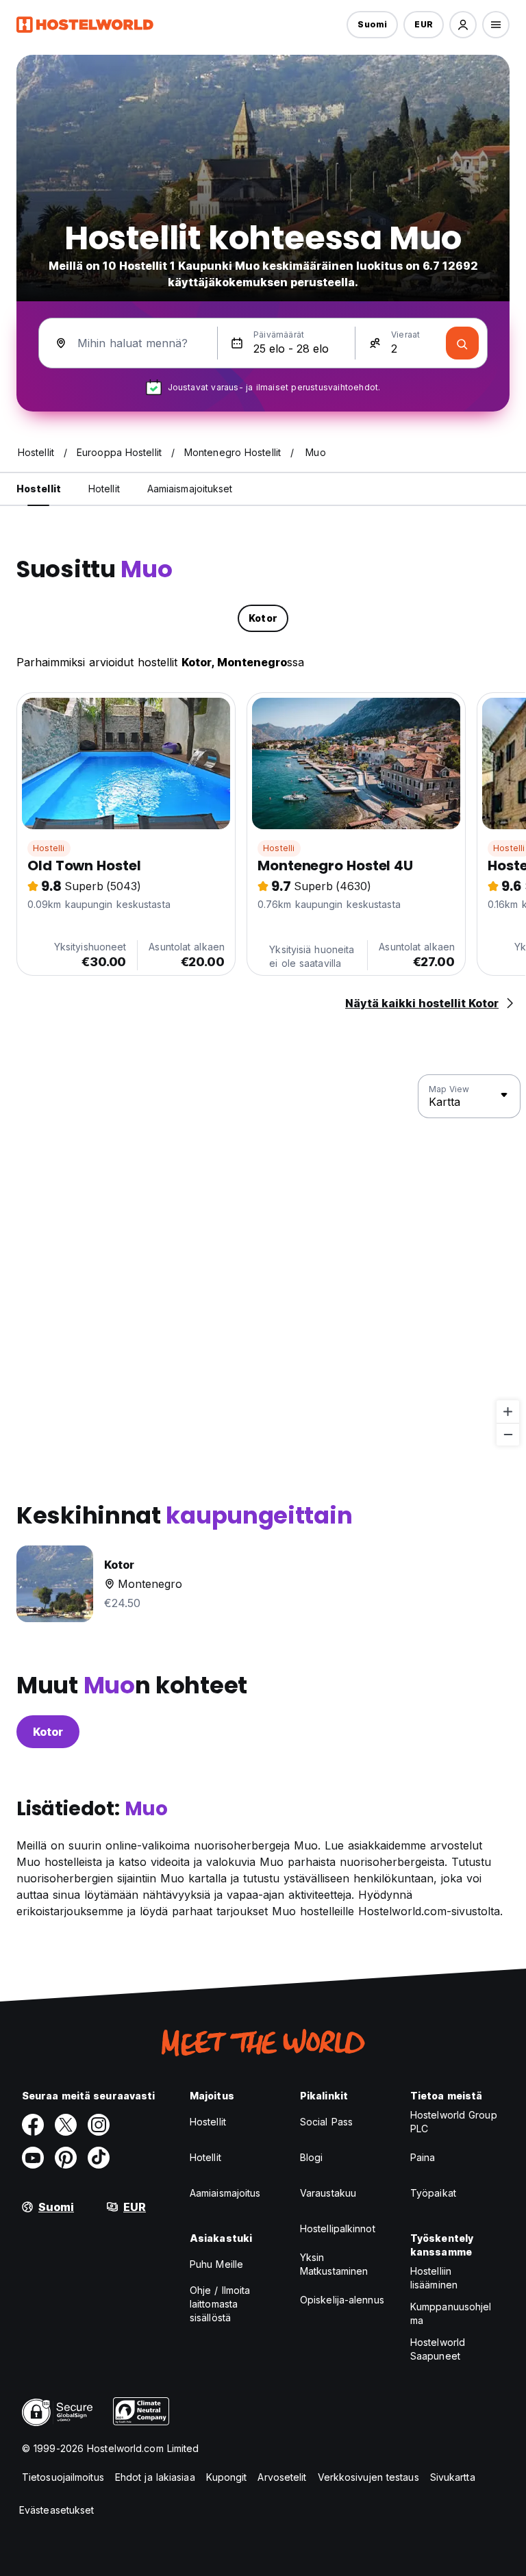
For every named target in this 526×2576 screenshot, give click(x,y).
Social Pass (326, 2122)
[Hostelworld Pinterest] (66, 2158)
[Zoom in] (508, 1412)
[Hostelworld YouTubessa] (33, 2158)
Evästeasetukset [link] (57, 2510)
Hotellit (205, 2157)
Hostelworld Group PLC (454, 2122)
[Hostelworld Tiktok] (99, 2158)
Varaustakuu (328, 2193)
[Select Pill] (463, 25)
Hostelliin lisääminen (434, 2278)
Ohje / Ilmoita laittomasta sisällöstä (220, 2304)
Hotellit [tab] (104, 489)
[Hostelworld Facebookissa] (33, 2125)
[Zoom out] (508, 1434)
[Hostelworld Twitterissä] (66, 2125)
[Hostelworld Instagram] (99, 2125)
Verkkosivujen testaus (368, 2477)
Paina (423, 2157)
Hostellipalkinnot (338, 2228)
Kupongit (227, 2477)
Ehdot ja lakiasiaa (155, 2477)
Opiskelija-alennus (342, 2300)
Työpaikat (433, 2193)
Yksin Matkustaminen (334, 2264)
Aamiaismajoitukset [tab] (190, 489)
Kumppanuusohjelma (451, 2313)
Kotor (48, 1732)
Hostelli (49, 848)
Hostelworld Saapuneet (438, 2349)
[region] (263, 1261)
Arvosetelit (282, 2477)
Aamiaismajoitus (225, 2193)
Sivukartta (453, 2477)
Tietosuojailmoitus (63, 2477)
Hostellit (208, 2122)
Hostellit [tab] (39, 489)
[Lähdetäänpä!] (462, 343)
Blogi (312, 2157)
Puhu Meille (216, 2264)
